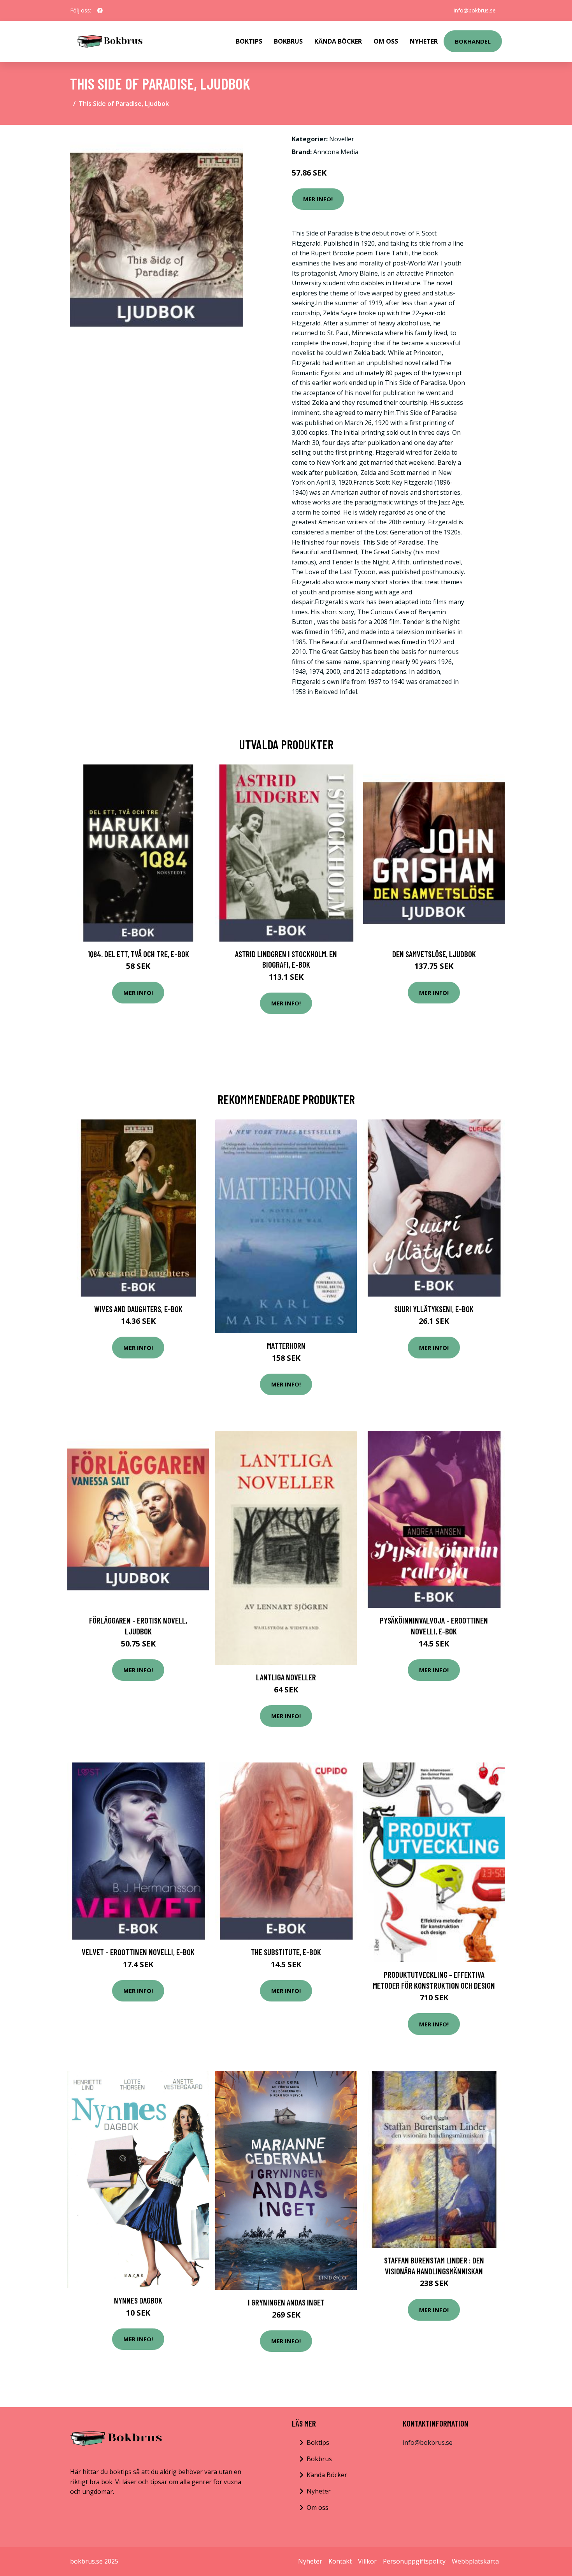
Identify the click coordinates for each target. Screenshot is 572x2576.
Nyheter (424, 41)
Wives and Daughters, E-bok (138, 1309)
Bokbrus (288, 41)
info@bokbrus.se (475, 10)
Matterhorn (286, 1345)
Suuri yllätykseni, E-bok (434, 1309)
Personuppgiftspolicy (414, 2561)
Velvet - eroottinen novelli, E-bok (138, 1952)
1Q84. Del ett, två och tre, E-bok (138, 954)
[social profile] (100, 11)
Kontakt (340, 2561)
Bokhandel (473, 41)
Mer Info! (318, 199)
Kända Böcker (338, 41)
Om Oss (386, 41)
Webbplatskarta (475, 2561)
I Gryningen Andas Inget (286, 2302)
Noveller (342, 139)
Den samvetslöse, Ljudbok (434, 954)
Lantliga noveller (286, 1677)
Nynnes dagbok (138, 2300)
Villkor (367, 2561)
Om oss (318, 2507)
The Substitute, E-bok (286, 1952)
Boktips (249, 41)
